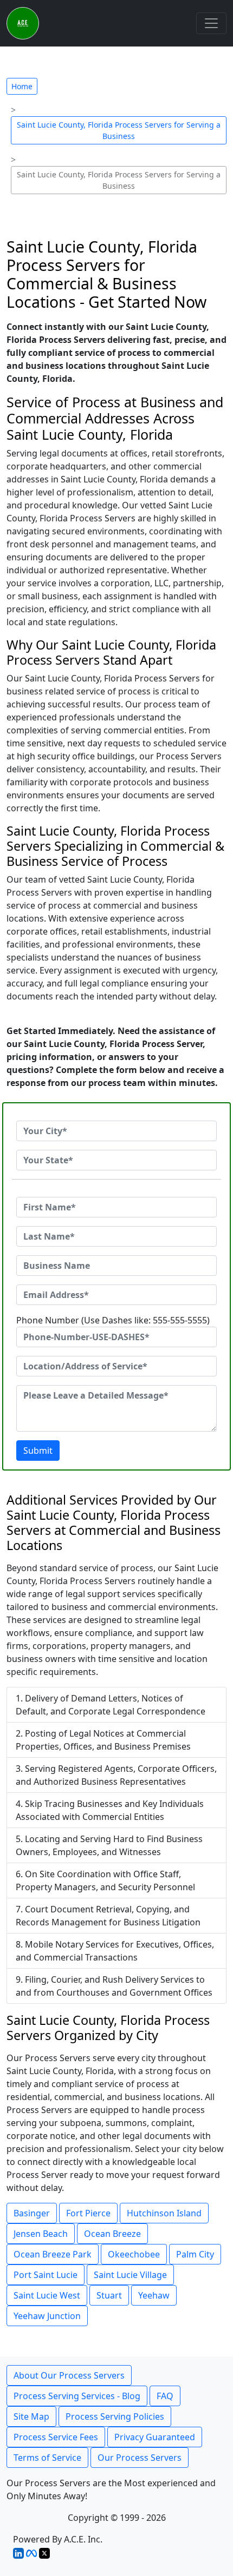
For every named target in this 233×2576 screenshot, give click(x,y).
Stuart (109, 2295)
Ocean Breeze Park (53, 2254)
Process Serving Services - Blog (77, 2396)
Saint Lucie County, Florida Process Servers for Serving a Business (119, 130)
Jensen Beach (41, 2234)
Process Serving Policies (115, 2416)
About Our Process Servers (69, 2375)
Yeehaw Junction (47, 2316)
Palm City (195, 2254)
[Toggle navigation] (211, 23)
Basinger (32, 2213)
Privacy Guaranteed (155, 2437)
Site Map (31, 2416)
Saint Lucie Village (130, 2275)
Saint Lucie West (47, 2295)
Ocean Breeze (112, 2234)
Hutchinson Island (164, 2213)
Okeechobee (134, 2254)
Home (22, 86)
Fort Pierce (88, 2213)
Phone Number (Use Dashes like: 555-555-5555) (113, 1320)
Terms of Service (47, 2458)
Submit (38, 1451)
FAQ (165, 2396)
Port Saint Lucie (46, 2275)
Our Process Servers (140, 2458)
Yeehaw (154, 2295)
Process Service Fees (56, 2437)
